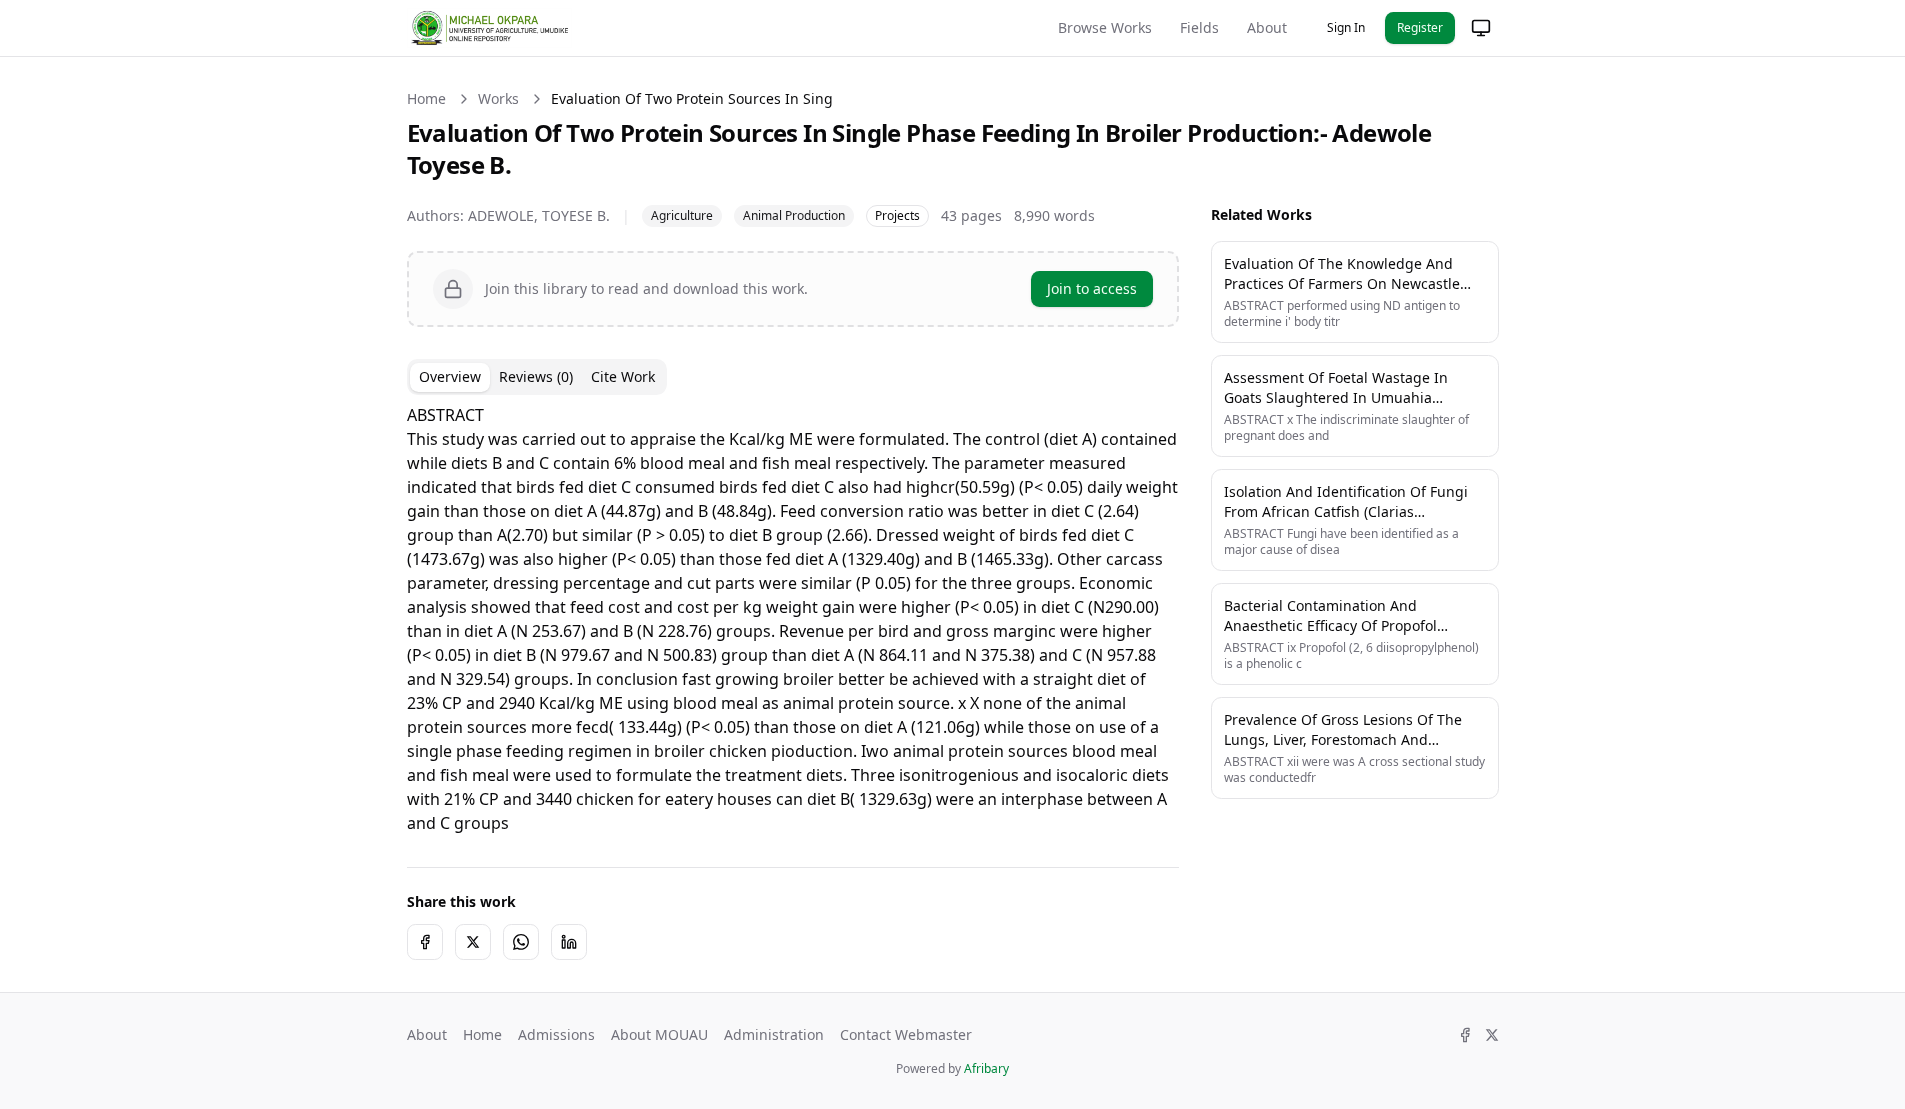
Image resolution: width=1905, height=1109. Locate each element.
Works (498, 98)
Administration (774, 1034)
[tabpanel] (793, 619)
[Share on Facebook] (425, 942)
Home (426, 98)
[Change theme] (1481, 28)
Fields (1199, 27)
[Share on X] (473, 942)
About (1267, 27)
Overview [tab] (450, 376)
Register (1420, 27)
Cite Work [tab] (623, 376)
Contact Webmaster (906, 1034)
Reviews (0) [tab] (536, 376)
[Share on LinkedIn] (569, 942)
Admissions (556, 1034)
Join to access (1092, 288)
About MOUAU (659, 1034)
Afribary (986, 1068)
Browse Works (1105, 27)
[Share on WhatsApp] (521, 942)
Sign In (1346, 27)
